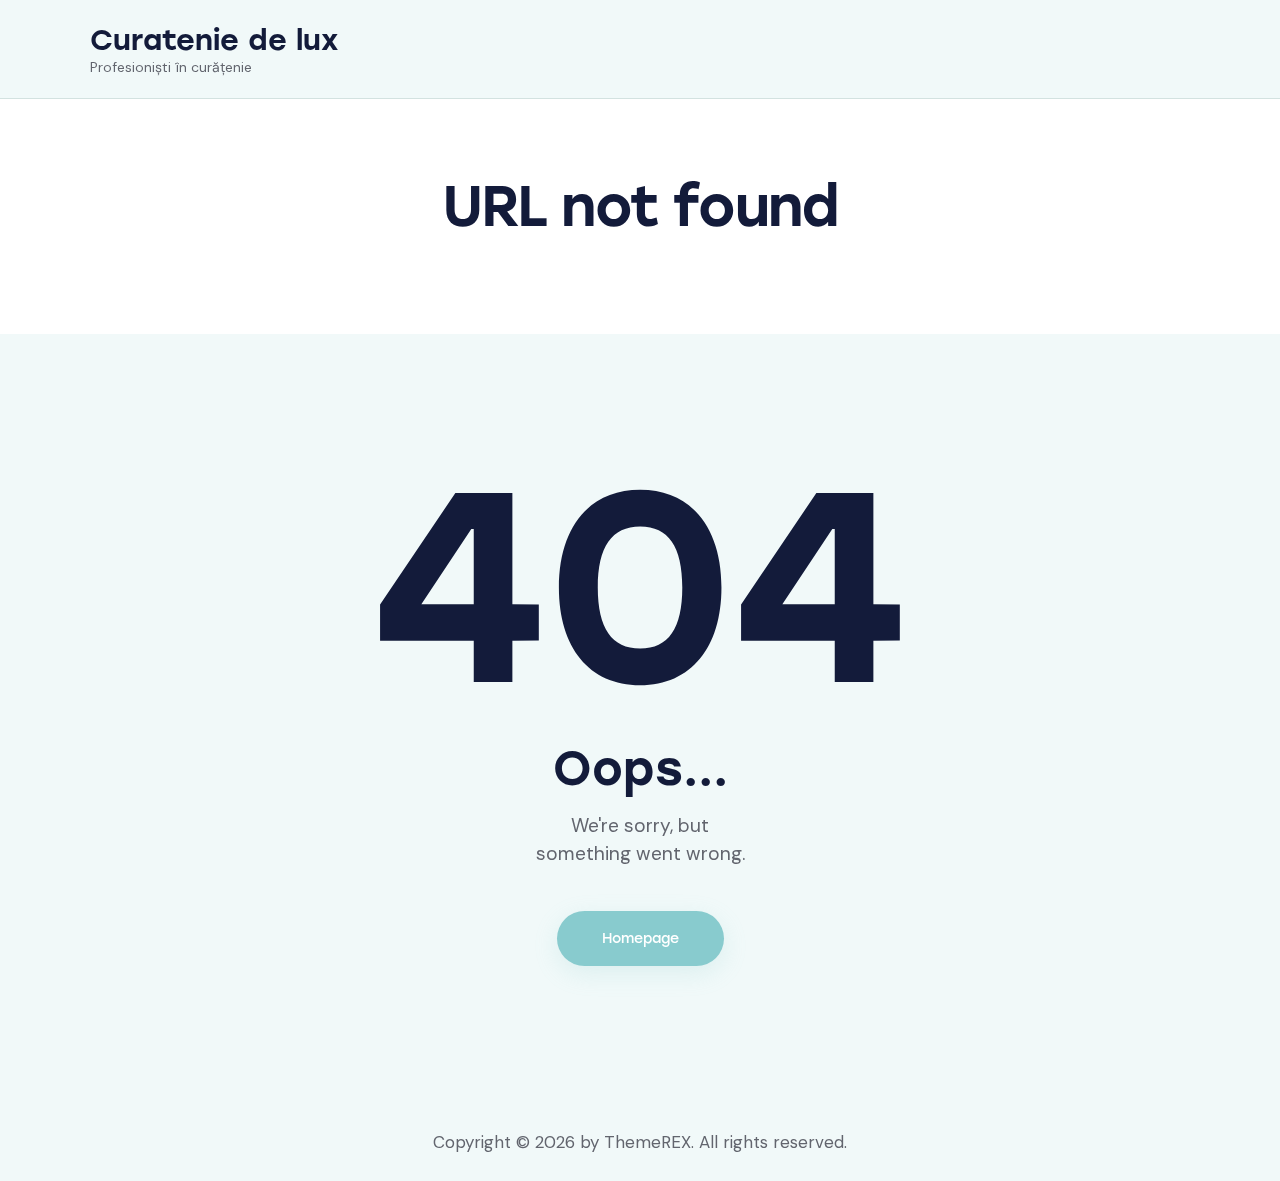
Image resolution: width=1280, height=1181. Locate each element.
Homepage (640, 938)
